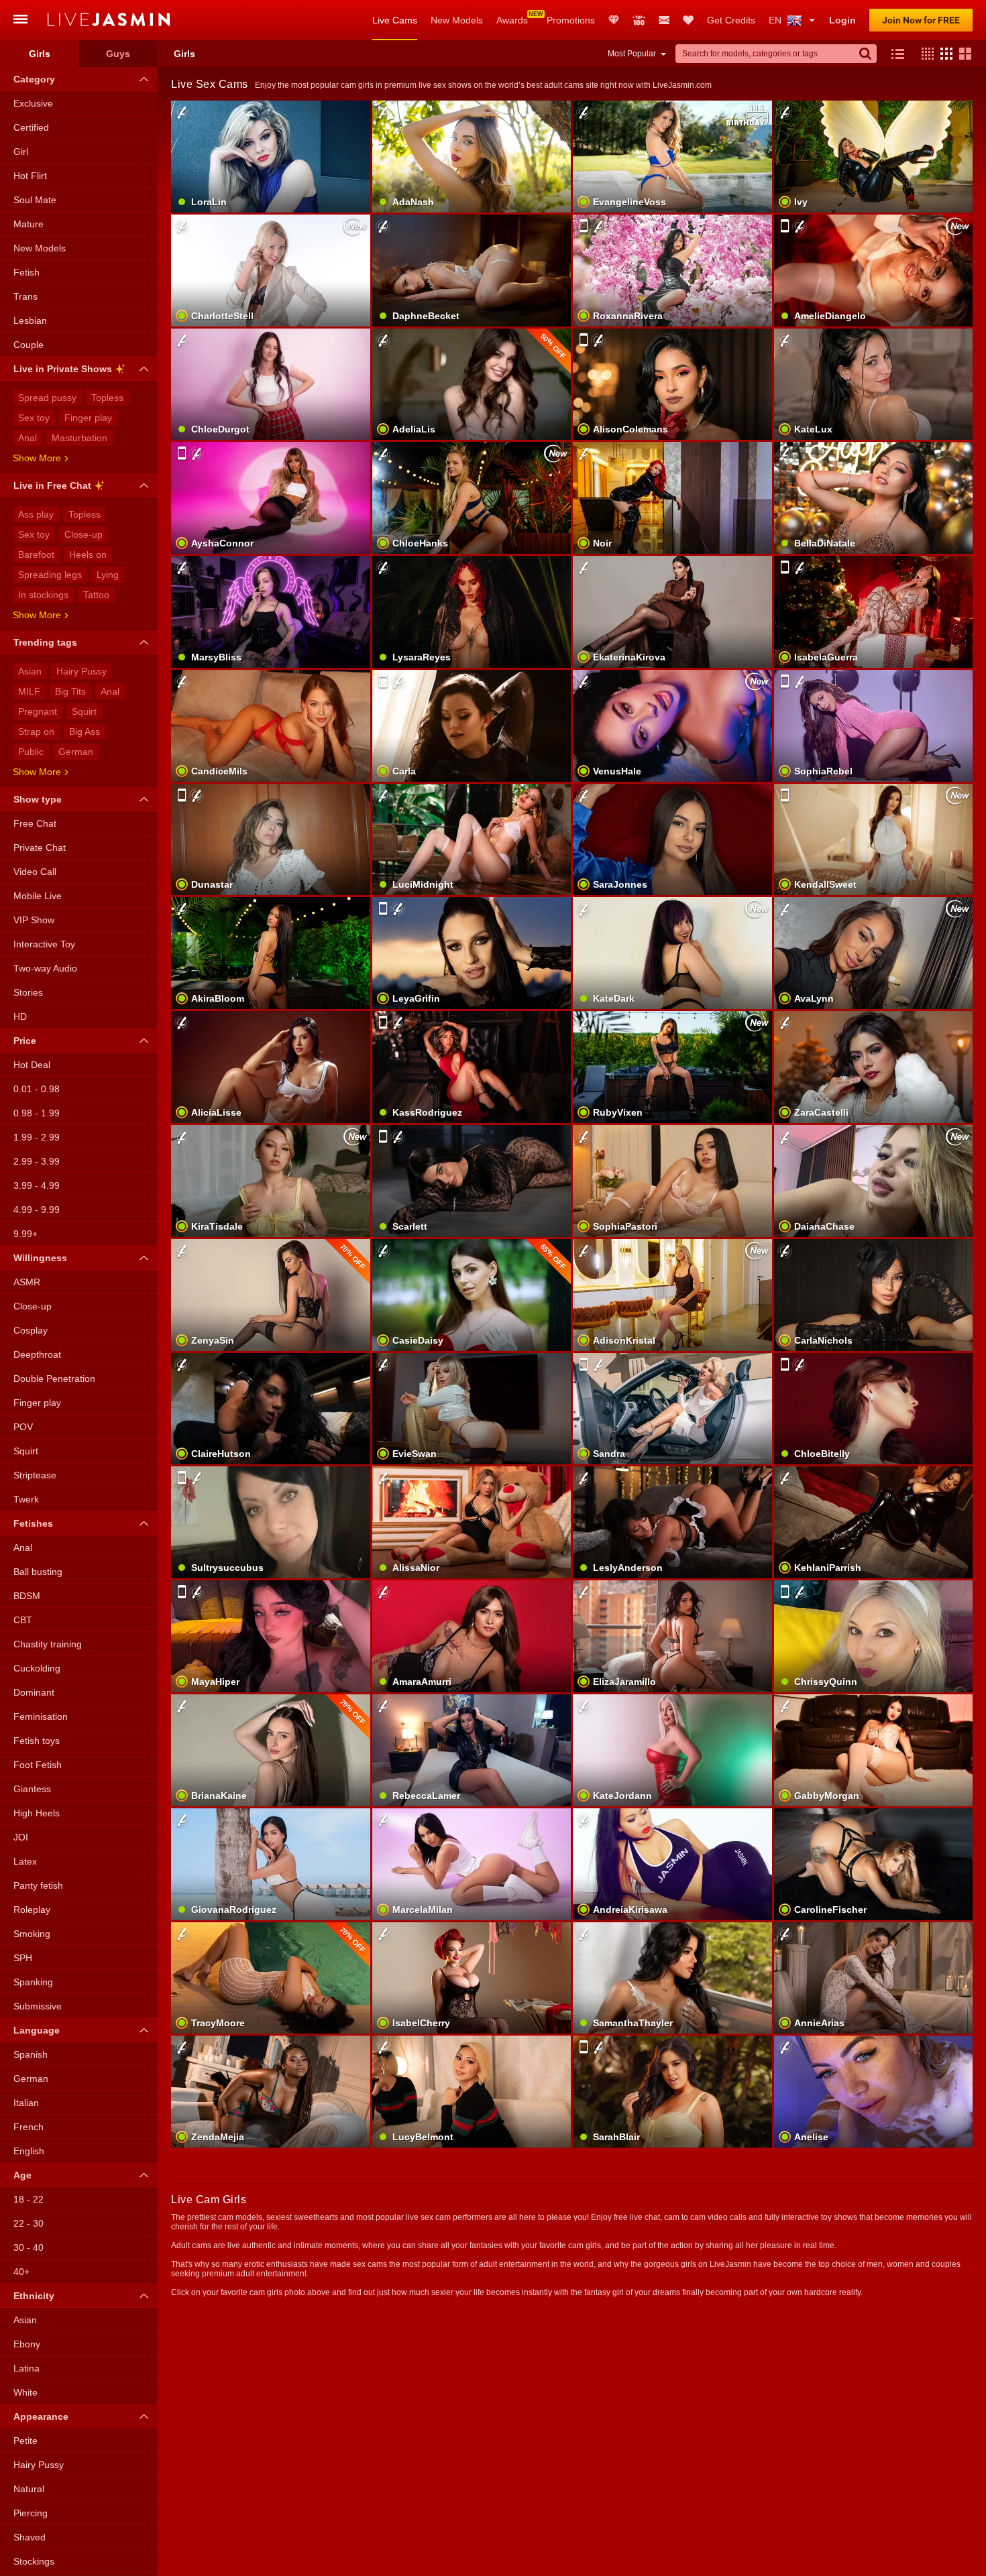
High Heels (37, 1813)
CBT (23, 1620)
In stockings (43, 595)
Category (34, 79)
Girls (40, 54)
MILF (29, 691)
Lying (108, 575)
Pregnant (38, 711)
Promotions (571, 20)
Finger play (88, 418)
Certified (31, 127)
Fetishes (33, 1523)
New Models (457, 20)
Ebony (27, 2344)
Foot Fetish (38, 1765)
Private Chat (40, 847)
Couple (29, 345)
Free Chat (35, 823)
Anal (28, 438)
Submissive (38, 2006)
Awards (512, 20)
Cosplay (31, 1330)
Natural (29, 2489)
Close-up (84, 534)
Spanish (31, 2054)
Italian (26, 2103)
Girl (21, 152)
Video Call (35, 872)
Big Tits (70, 691)
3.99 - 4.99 (37, 1185)
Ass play (36, 514)
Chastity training (48, 1644)
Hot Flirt (30, 176)
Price (25, 1041)
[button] (924, 54)
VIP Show (34, 920)
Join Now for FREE (921, 20)
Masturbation (79, 438)
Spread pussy (47, 398)
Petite (25, 2441)
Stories (28, 992)
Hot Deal (32, 1065)
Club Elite (614, 20)
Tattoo (96, 595)
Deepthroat (37, 1354)
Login (842, 20)
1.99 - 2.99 (37, 1137)
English (29, 2151)
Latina (26, 2368)
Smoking (32, 1934)
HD (20, 1016)
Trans (25, 296)
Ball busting (38, 1572)
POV (23, 1427)
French (29, 2127)
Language (37, 2030)
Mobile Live (38, 896)
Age (22, 2175)
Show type (38, 799)
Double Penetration (54, 1379)
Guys (118, 54)
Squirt (84, 711)
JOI (21, 1837)
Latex (25, 1861)
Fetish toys (37, 1741)
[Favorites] (688, 20)
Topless (107, 398)
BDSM (27, 1596)
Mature (29, 224)
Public (31, 752)
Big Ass (85, 731)
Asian (30, 671)
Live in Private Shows (63, 369)
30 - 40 (29, 2247)
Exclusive (33, 103)
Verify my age (672, 1545)
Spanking (33, 1982)
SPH (23, 1958)
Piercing (31, 2513)
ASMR (27, 1282)
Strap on (36, 731)
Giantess (32, 1789)
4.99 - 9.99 (37, 1210)
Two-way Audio (45, 968)
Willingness (40, 1258)
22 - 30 (29, 2223)
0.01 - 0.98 (37, 1089)
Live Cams (395, 20)
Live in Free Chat (52, 485)
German (76, 752)
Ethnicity (34, 2296)
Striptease (35, 1475)
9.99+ (25, 1234)
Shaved (30, 2537)
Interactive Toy (44, 944)
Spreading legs (50, 575)
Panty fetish (38, 1885)
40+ (21, 2272)
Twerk (26, 1499)
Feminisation (41, 1716)
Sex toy (34, 418)
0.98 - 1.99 (37, 1113)
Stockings (34, 2561)
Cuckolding (37, 1668)
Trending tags (45, 642)
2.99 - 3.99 (37, 1161)
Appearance (41, 2416)
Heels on (88, 554)
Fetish (26, 272)
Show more (37, 458)
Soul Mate (35, 200)
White (25, 2392)
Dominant (34, 1692)
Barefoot (36, 554)
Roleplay (32, 1910)
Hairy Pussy (81, 671)
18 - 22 (29, 2199)
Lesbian (30, 320)
